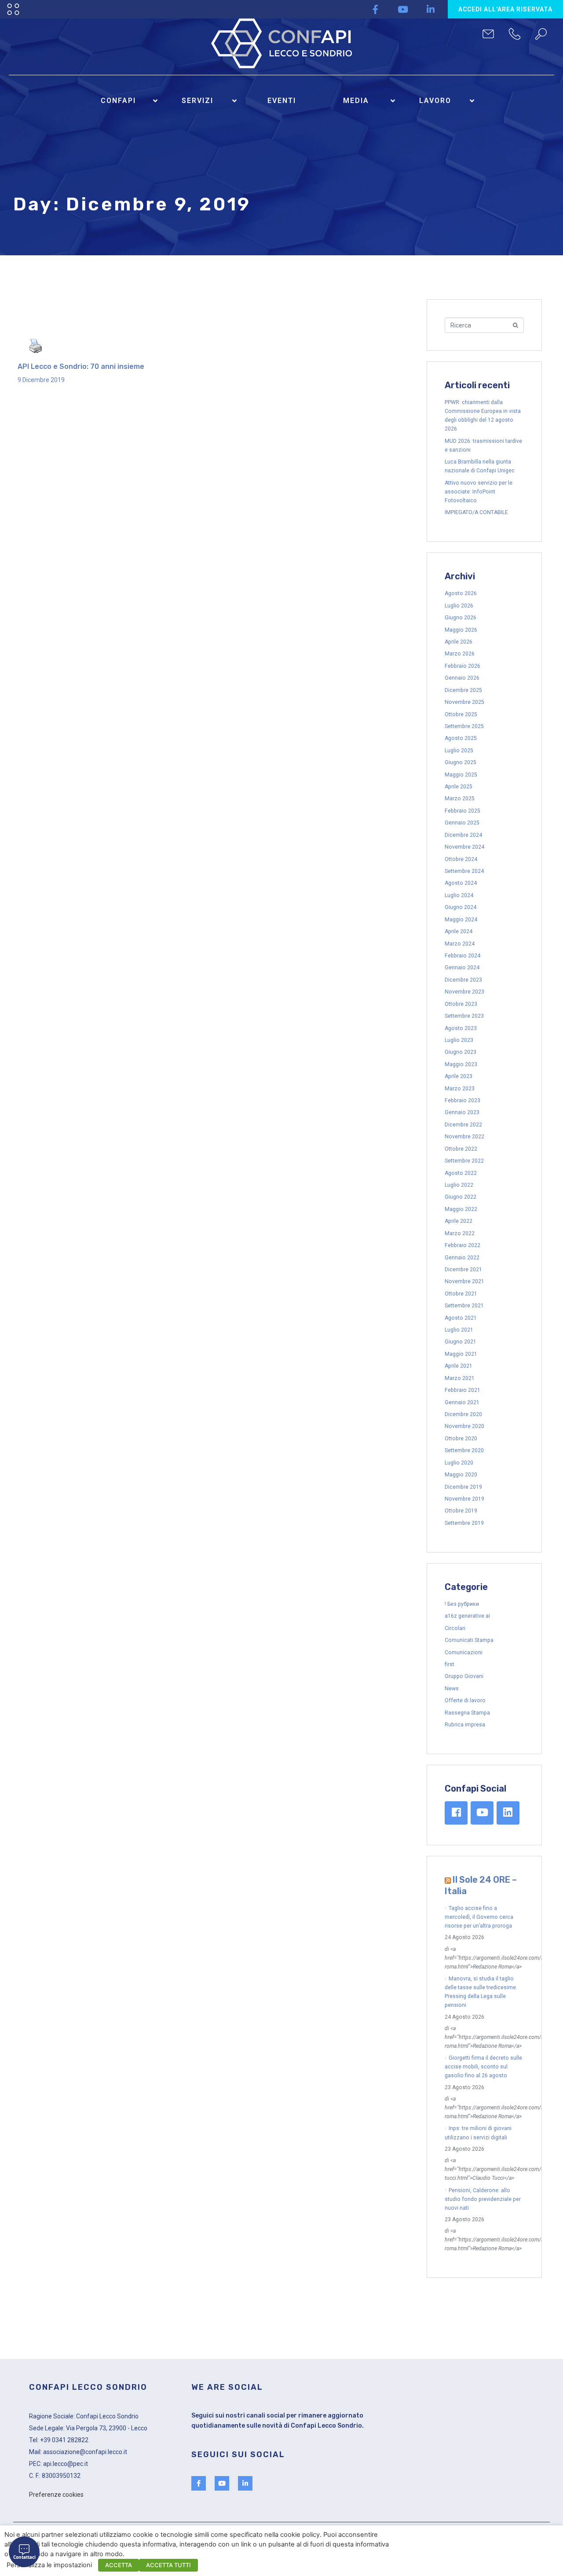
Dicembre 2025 (463, 690)
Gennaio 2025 (462, 823)
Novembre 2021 (464, 1281)
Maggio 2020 (461, 1475)
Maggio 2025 (461, 775)
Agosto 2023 (461, 1028)
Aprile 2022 (459, 1221)
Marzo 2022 (460, 1233)
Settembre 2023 (464, 1016)
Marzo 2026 (460, 654)
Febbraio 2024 (462, 956)
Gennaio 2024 (462, 968)
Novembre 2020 (464, 1426)
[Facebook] (456, 1813)
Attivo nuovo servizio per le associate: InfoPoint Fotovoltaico (479, 492)
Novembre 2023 (464, 992)
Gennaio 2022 (462, 1258)
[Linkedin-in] (431, 9)
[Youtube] (403, 9)
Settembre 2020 (464, 1450)
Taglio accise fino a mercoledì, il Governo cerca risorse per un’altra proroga (479, 1917)
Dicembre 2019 (463, 1487)
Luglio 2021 (459, 1330)
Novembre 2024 (464, 847)
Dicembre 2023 (463, 980)
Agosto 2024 (461, 883)
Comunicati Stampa (469, 1640)
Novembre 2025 (464, 702)
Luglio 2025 (459, 751)
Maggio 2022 (461, 1209)
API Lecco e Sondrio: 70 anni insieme (81, 366)
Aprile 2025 (459, 787)
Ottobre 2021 (461, 1294)
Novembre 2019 (464, 1499)
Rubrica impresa (465, 1725)
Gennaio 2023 (462, 1112)
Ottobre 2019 (461, 1511)
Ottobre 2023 (461, 1004)
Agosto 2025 (461, 738)
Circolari (455, 1628)
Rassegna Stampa (467, 1713)
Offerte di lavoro (465, 1700)
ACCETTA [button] (119, 2565)
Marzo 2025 (460, 799)
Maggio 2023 (461, 1064)
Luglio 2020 (459, 1463)
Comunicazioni (464, 1652)
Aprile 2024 (459, 931)
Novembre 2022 (464, 1137)
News (452, 1689)
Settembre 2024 (464, 871)
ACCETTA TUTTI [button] (168, 2565)
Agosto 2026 (461, 593)
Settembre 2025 (464, 726)
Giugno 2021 (461, 1342)
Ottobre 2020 (461, 1439)
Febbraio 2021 (462, 1390)
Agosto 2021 (461, 1318)
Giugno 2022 (461, 1197)
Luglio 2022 (459, 1185)
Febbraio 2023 (462, 1100)
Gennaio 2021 (462, 1402)
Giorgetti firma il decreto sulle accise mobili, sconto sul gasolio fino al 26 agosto (483, 2067)
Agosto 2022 (461, 1173)
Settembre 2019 (464, 1523)
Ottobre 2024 (461, 859)
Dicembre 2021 (463, 1270)
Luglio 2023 (459, 1040)
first (450, 1664)
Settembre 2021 (464, 1306)
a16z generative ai (467, 1616)
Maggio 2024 (461, 920)
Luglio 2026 (459, 606)
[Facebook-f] (375, 9)
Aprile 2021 (459, 1366)
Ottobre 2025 (461, 714)
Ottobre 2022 (461, 1149)
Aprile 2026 (459, 642)
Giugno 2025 (461, 762)
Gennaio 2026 (462, 678)
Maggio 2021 (461, 1354)
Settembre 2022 (464, 1161)
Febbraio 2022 (462, 1245)
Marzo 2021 (460, 1378)
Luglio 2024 (459, 895)
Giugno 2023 (461, 1052)
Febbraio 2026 (462, 666)
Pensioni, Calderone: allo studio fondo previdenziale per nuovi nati (483, 2199)
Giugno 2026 (461, 618)
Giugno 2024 (461, 907)
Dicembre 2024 (463, 835)
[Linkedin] (508, 1813)
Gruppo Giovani (464, 1676)
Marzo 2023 (460, 1089)
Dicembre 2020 (463, 1414)
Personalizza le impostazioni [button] (49, 2565)
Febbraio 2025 (462, 811)
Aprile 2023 (459, 1076)
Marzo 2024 (460, 944)
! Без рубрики (462, 1604)
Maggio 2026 (461, 630)
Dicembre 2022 (463, 1125)
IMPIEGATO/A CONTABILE (476, 512)
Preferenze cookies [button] (56, 2495)
